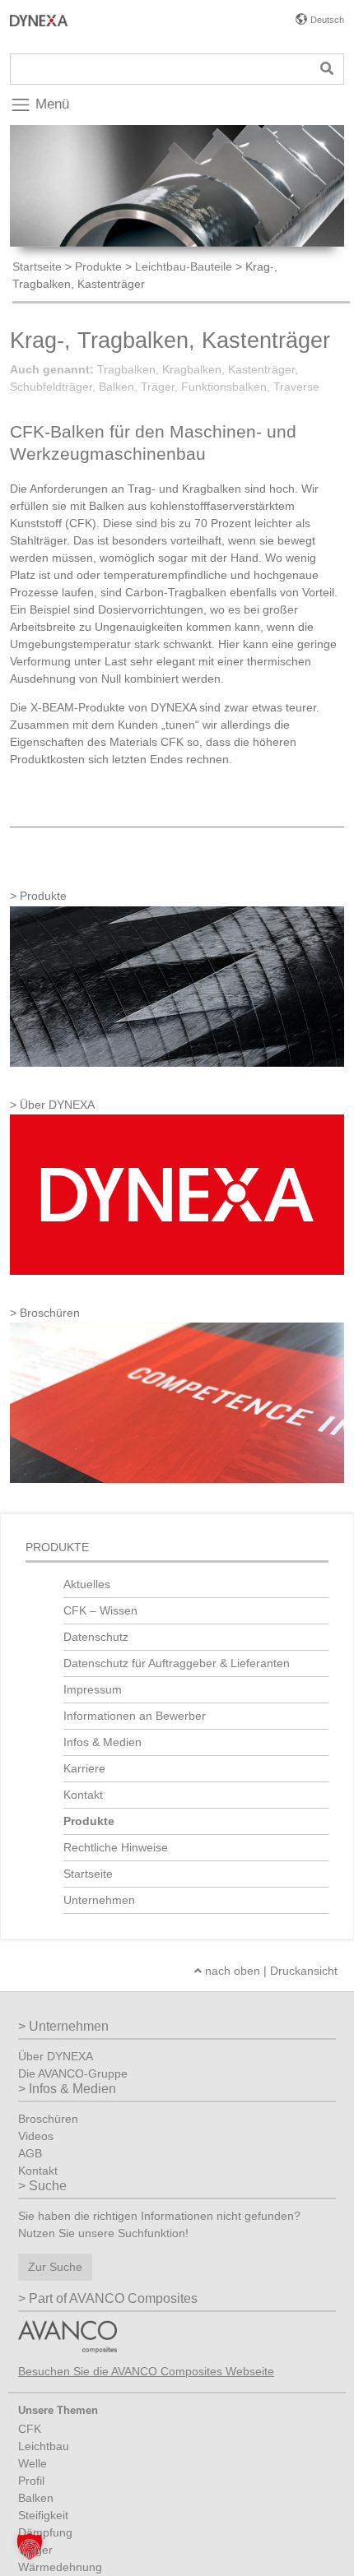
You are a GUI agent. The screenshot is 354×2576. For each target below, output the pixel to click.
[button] (30, 2546)
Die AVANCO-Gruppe (73, 2073)
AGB (30, 2153)
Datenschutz (96, 1637)
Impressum (93, 1689)
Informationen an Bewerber (135, 1716)
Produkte (98, 266)
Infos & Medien (102, 1742)
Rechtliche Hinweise (116, 1847)
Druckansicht (304, 1971)
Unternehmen (101, 1900)
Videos (36, 2136)
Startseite (37, 266)
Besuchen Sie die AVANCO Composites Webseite (146, 2371)
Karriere (84, 1768)
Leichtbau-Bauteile (184, 266)
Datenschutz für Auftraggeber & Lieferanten (177, 1663)
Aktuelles (87, 1584)
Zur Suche (55, 2267)
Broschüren (48, 2119)
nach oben (231, 1971)
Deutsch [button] (327, 20)
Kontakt (83, 1795)
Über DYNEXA (56, 2056)
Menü (50, 104)
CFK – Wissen (100, 1610)
